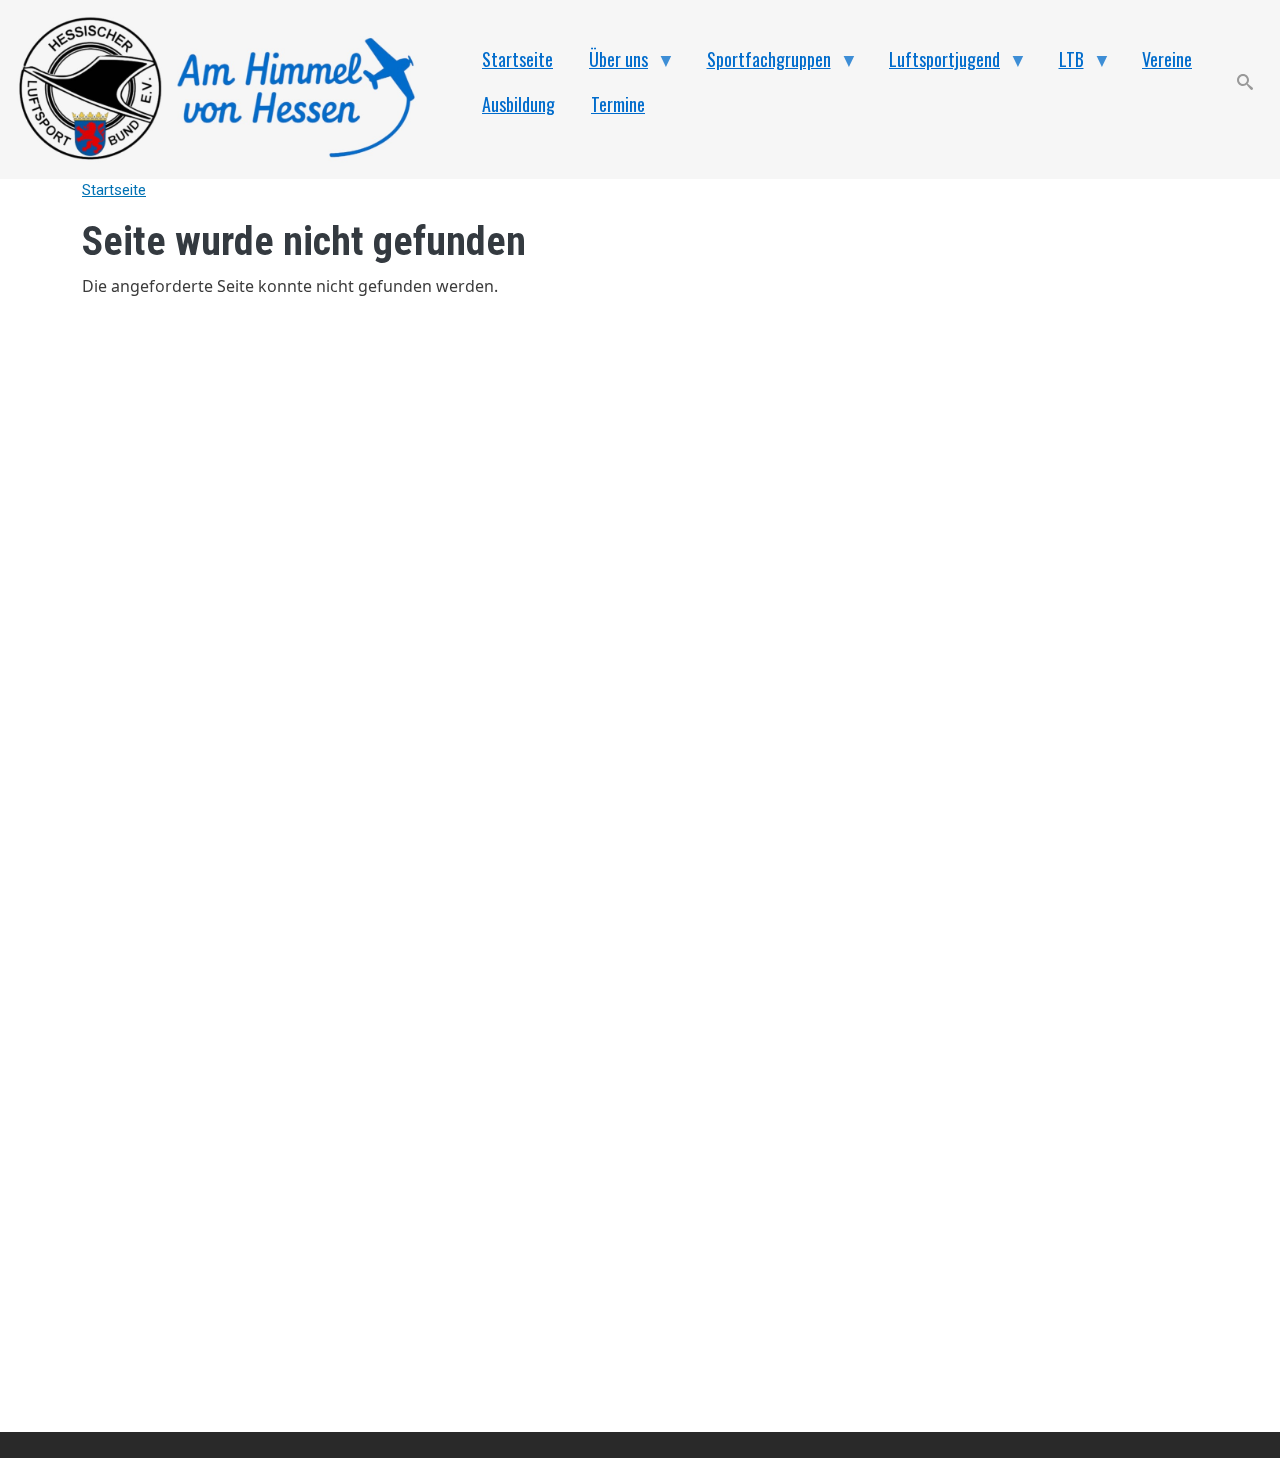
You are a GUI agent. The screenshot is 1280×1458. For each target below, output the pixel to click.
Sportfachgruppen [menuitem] (760, 64)
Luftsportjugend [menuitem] (935, 64)
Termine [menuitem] (618, 104)
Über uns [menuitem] (609, 64)
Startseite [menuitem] (517, 59)
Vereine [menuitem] (1167, 59)
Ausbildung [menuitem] (518, 104)
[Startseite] (228, 89)
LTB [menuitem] (1062, 64)
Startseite (114, 190)
